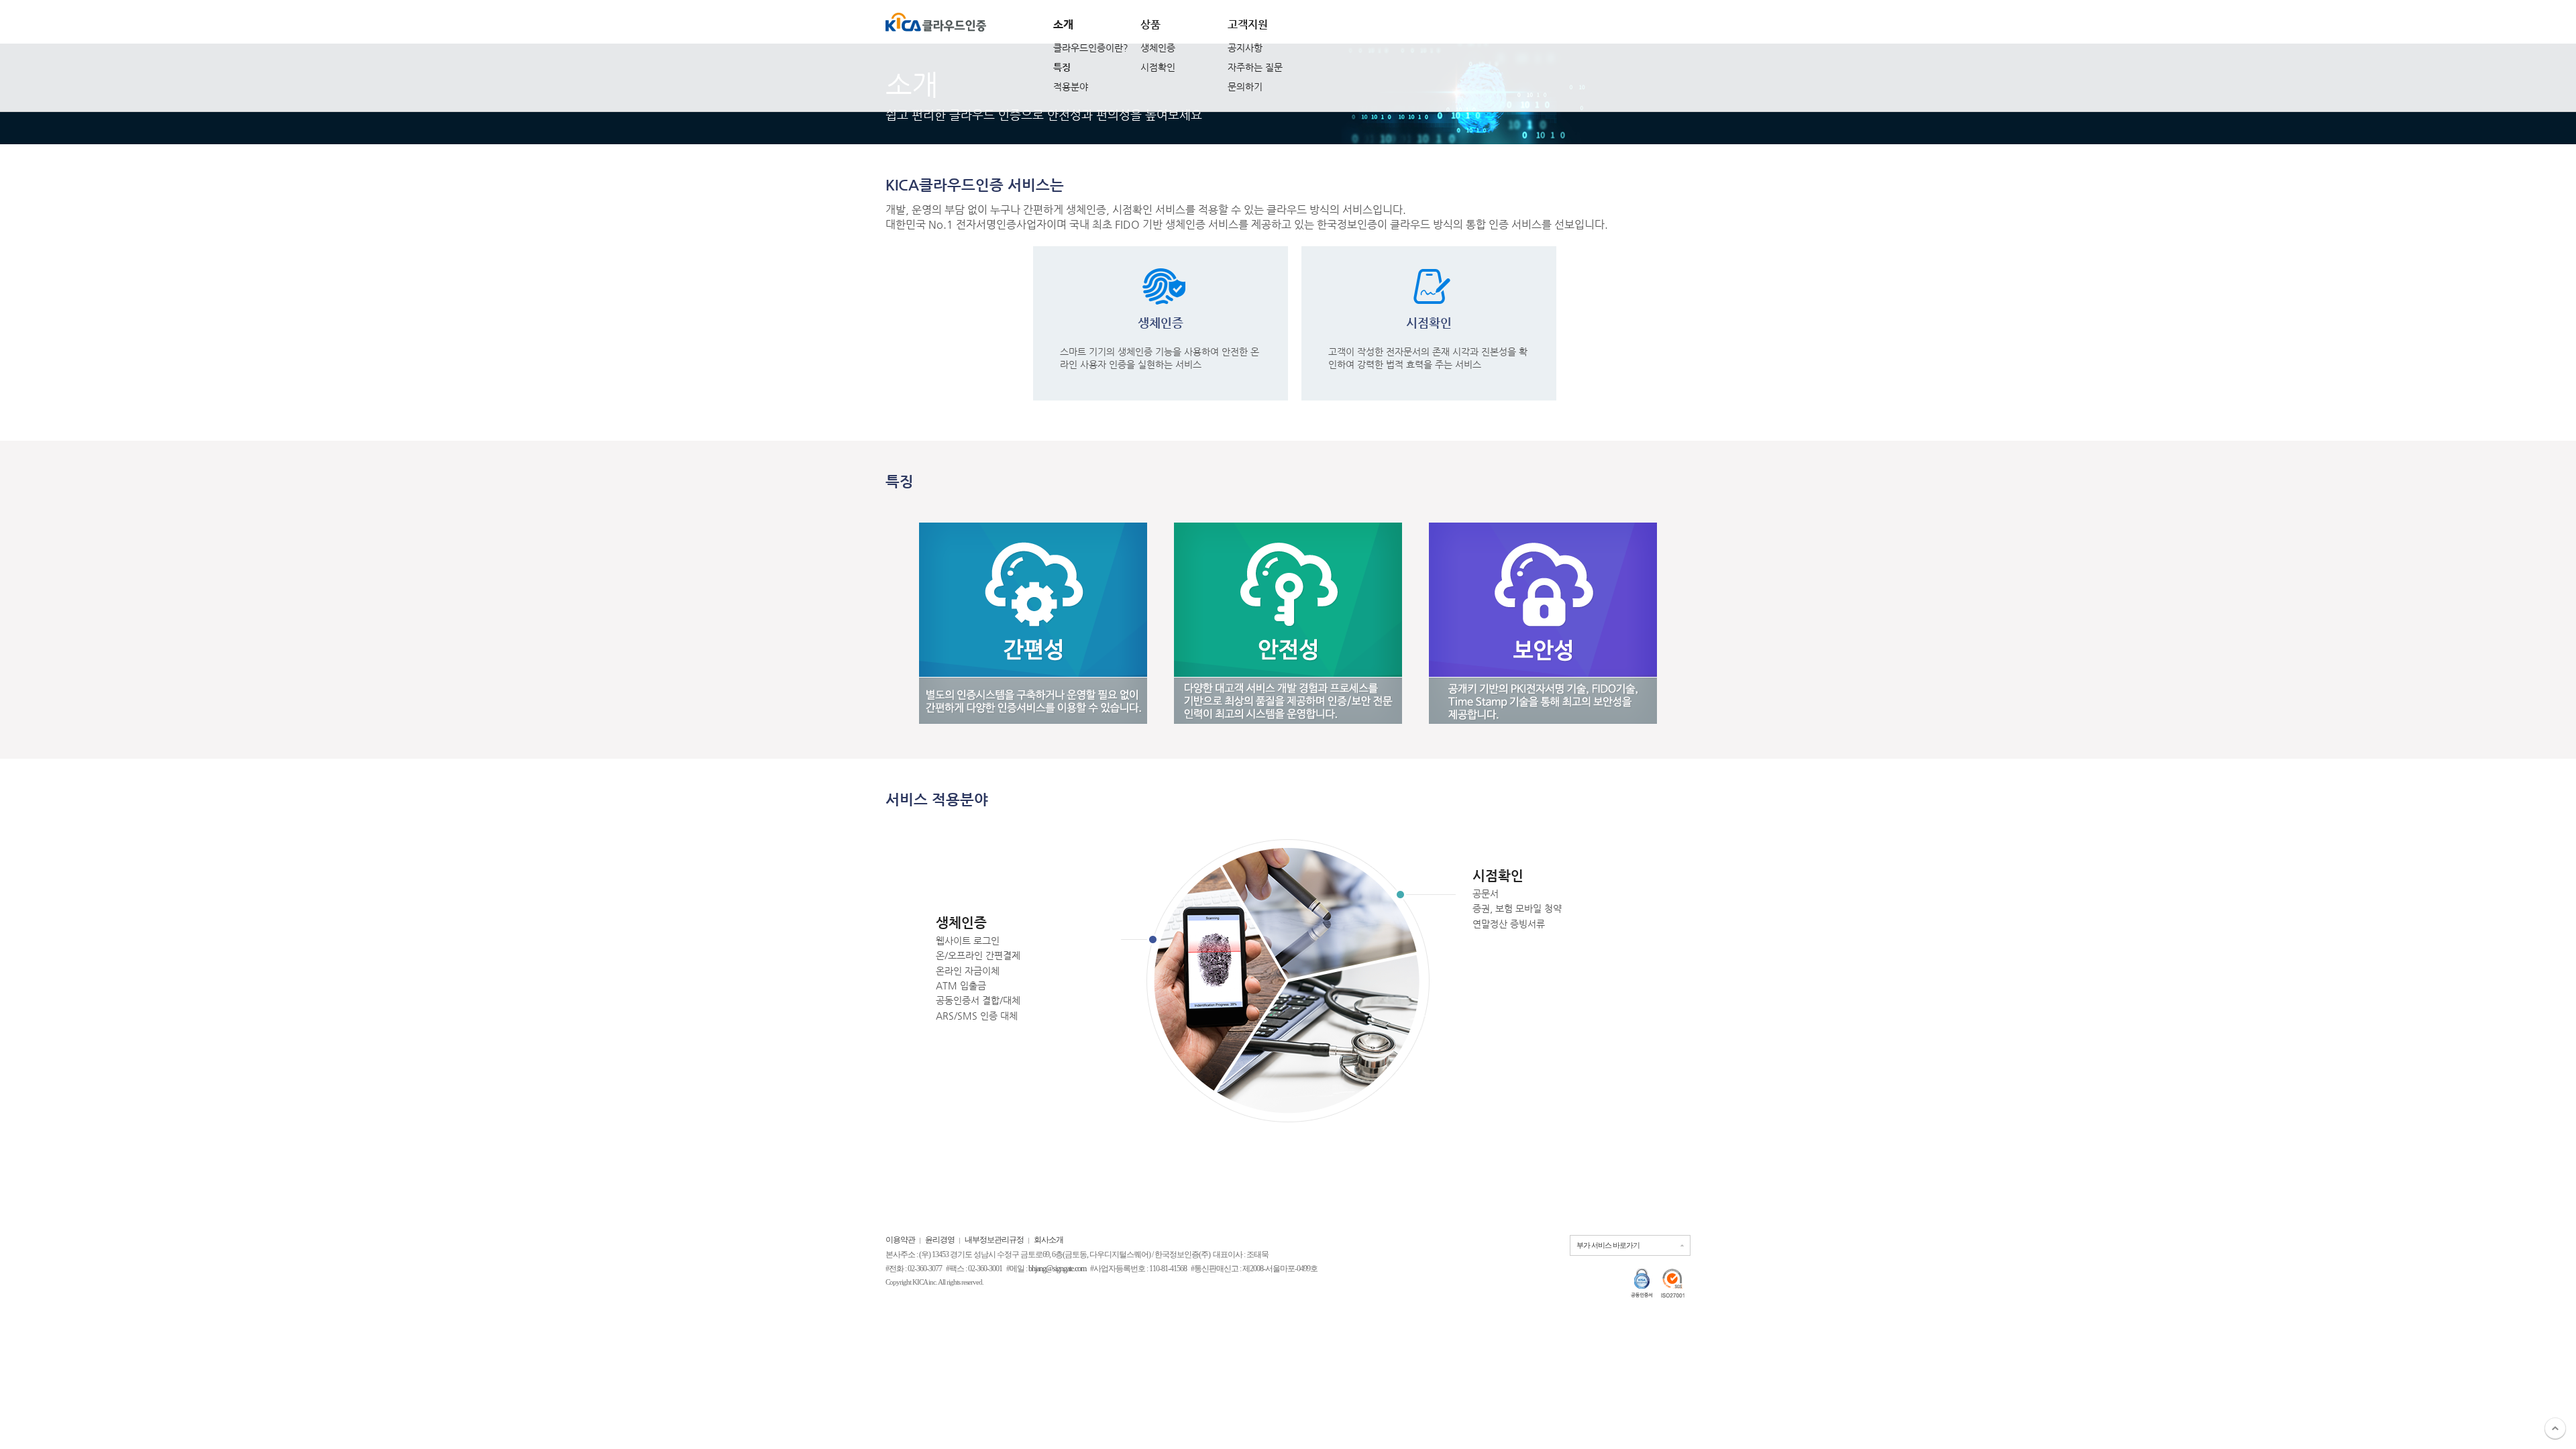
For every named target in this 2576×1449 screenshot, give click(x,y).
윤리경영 (940, 1240)
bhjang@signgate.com (1057, 1269)
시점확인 (1158, 67)
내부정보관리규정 (994, 1240)
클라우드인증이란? (1091, 48)
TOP (2555, 1428)
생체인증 (1158, 48)
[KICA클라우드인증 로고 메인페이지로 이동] (936, 22)
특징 (1062, 67)
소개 (1063, 24)
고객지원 (1248, 24)
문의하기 (1245, 87)
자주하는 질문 (1255, 67)
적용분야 (1071, 87)
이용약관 (900, 1240)
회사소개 (1049, 1240)
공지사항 (1245, 48)
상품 (1150, 24)
